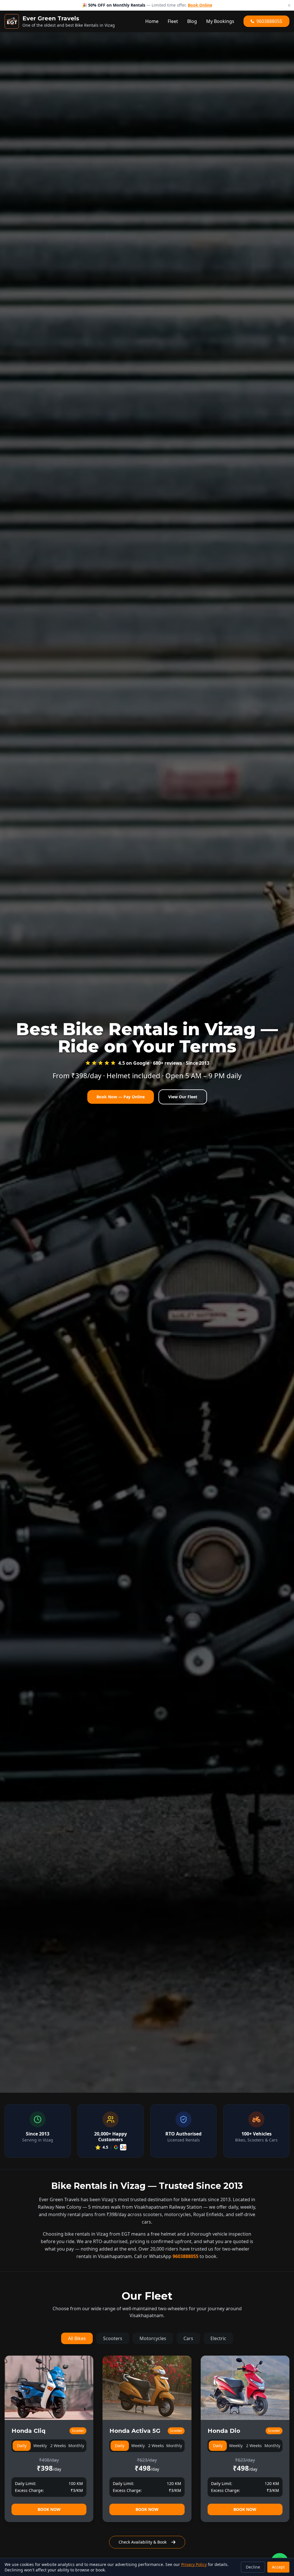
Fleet (173, 21)
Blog (192, 21)
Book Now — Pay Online (121, 1097)
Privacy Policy (194, 2564)
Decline (253, 2567)
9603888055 (185, 2256)
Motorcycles (153, 2338)
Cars (188, 2338)
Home (152, 21)
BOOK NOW (49, 2509)
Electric (218, 2338)
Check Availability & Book (143, 2542)
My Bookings (220, 21)
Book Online (199, 6)
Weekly (40, 2446)
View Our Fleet (183, 1097)
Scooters (113, 2338)
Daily (22, 2446)
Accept (278, 2567)
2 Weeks (58, 2446)
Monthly (76, 2446)
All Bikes (77, 2338)
